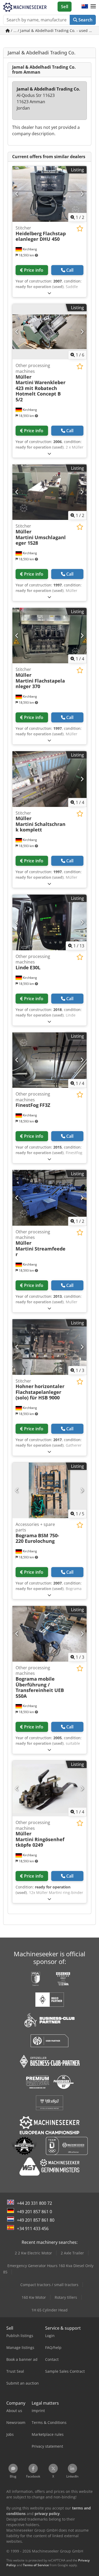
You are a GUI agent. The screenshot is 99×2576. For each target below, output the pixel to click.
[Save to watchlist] (80, 229)
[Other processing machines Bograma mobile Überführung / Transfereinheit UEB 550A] (49, 1634)
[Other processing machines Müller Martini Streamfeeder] (49, 1198)
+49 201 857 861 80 (36, 2220)
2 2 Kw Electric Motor (33, 2253)
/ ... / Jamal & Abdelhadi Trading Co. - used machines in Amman (53, 30)
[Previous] (17, 194)
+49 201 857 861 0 (34, 2212)
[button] (93, 7)
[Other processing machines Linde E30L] (49, 922)
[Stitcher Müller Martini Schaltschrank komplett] (49, 779)
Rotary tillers (66, 2297)
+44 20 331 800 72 (34, 2203)
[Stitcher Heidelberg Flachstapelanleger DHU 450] (49, 194)
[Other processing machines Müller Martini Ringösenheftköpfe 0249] (49, 1788)
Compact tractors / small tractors (49, 2285)
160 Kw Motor (34, 2297)
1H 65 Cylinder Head (49, 2310)
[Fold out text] (49, 293)
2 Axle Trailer (72, 2253)
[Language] (85, 7)
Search (85, 20)
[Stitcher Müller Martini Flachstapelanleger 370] (49, 636)
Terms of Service (36, 2565)
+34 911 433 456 (33, 2229)
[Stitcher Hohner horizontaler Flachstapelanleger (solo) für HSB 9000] (49, 1347)
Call (70, 270)
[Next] (82, 194)
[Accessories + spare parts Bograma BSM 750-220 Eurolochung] (49, 1490)
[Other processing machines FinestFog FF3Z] (49, 1060)
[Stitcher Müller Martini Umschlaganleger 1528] (49, 492)
